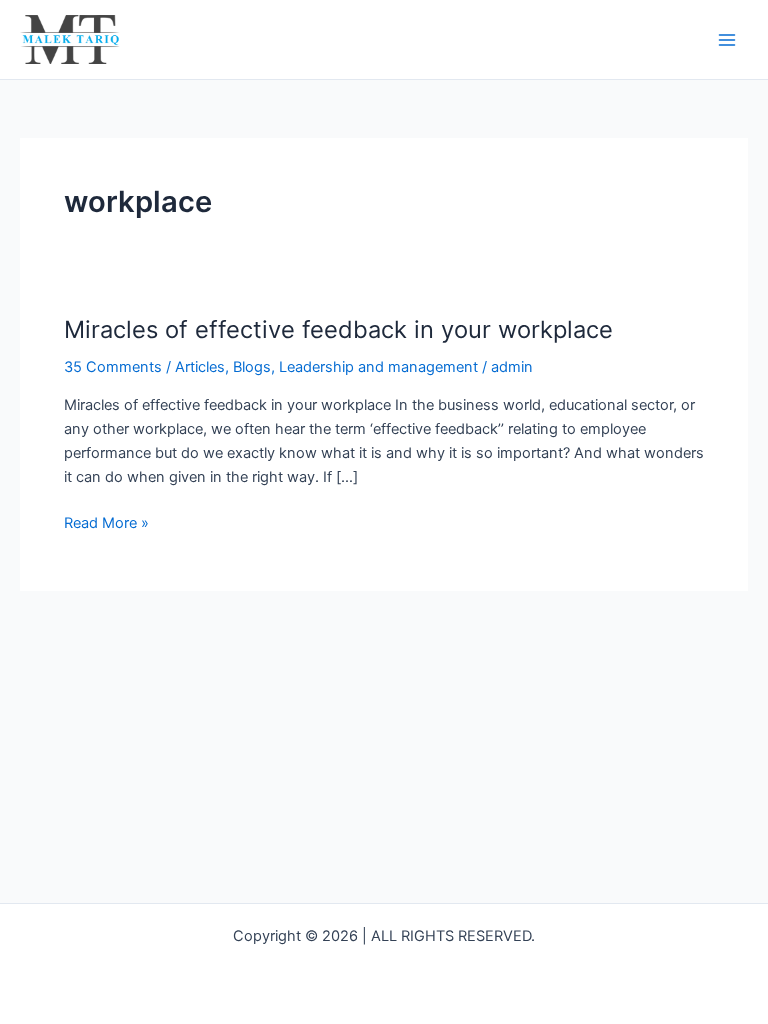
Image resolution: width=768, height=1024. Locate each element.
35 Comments (113, 367)
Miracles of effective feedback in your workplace (338, 329)
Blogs (252, 367)
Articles (200, 367)
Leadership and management (378, 367)
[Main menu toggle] (727, 40)
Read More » (106, 521)
